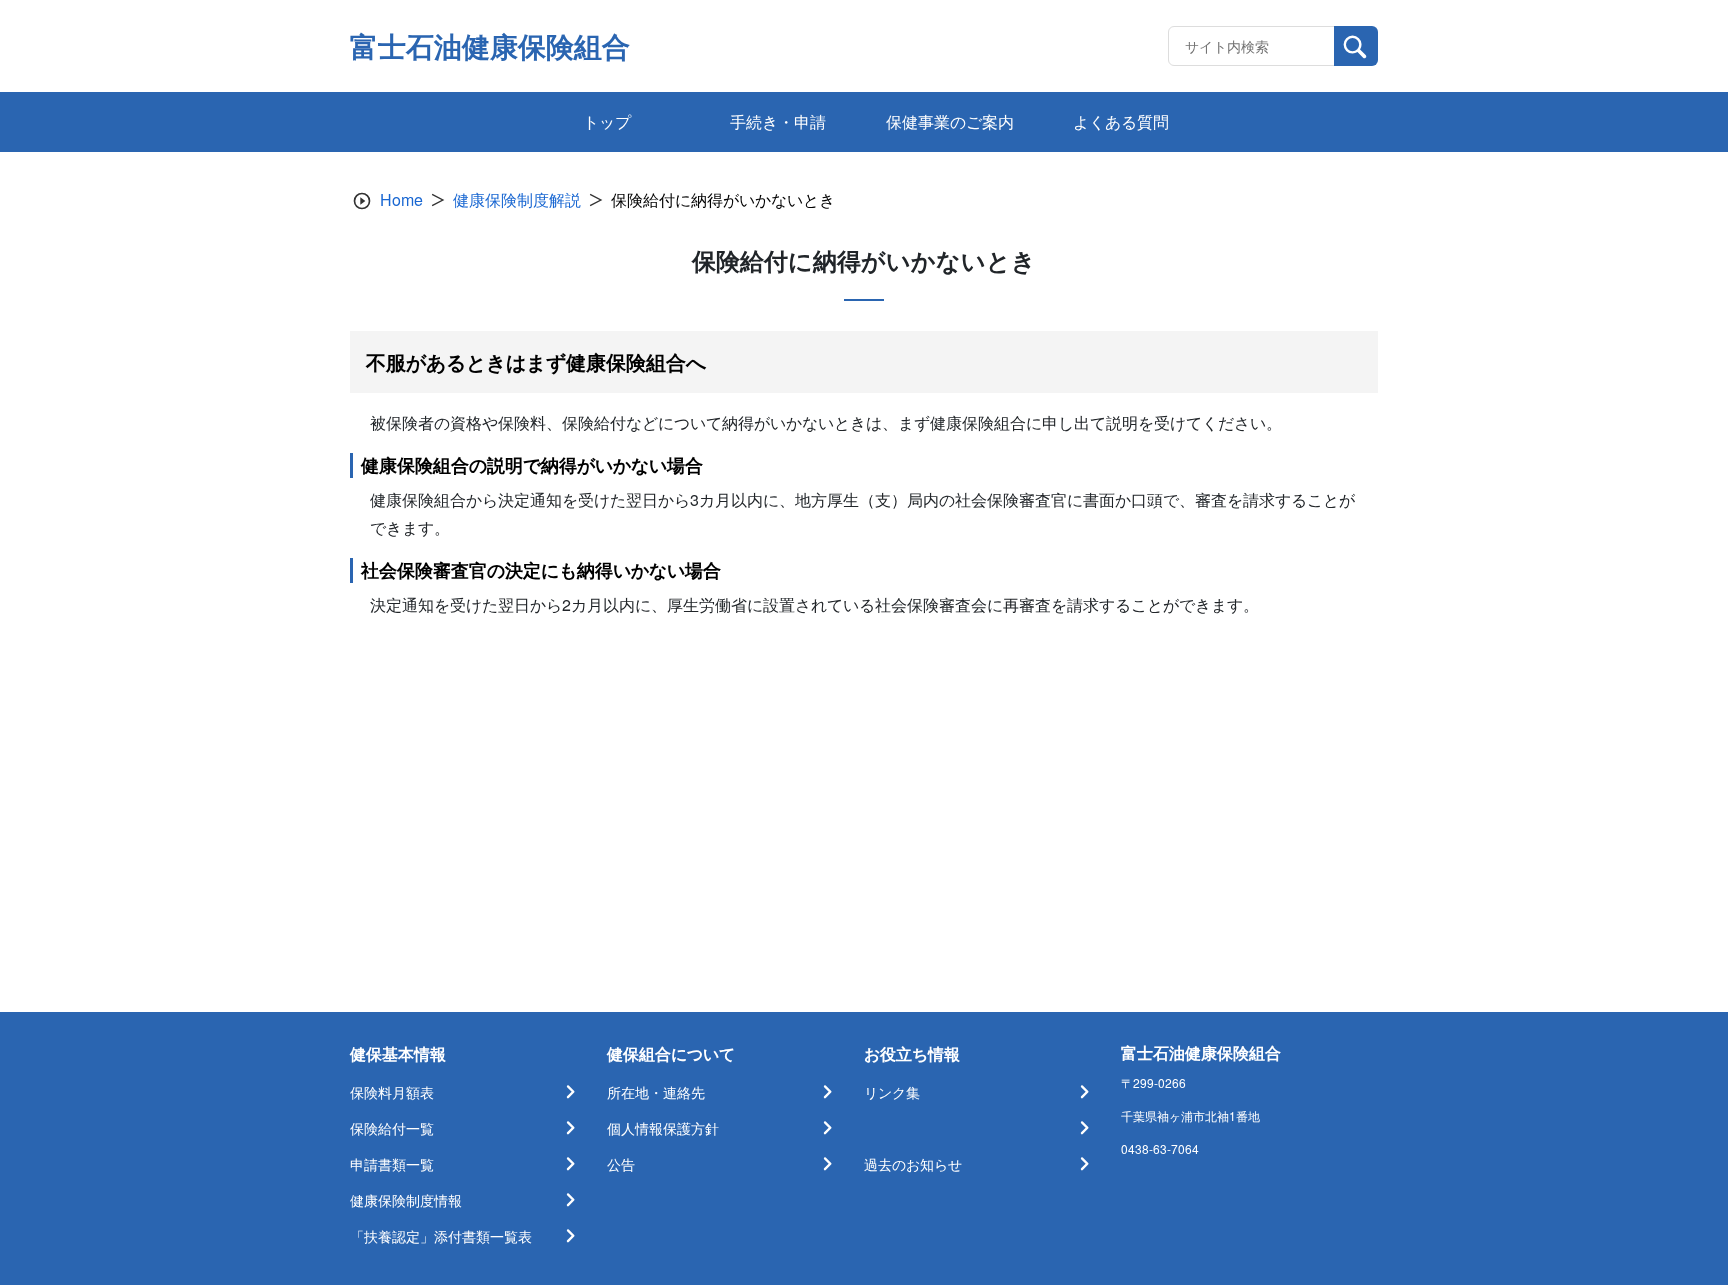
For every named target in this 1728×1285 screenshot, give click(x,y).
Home (401, 199)
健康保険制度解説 (517, 199)
